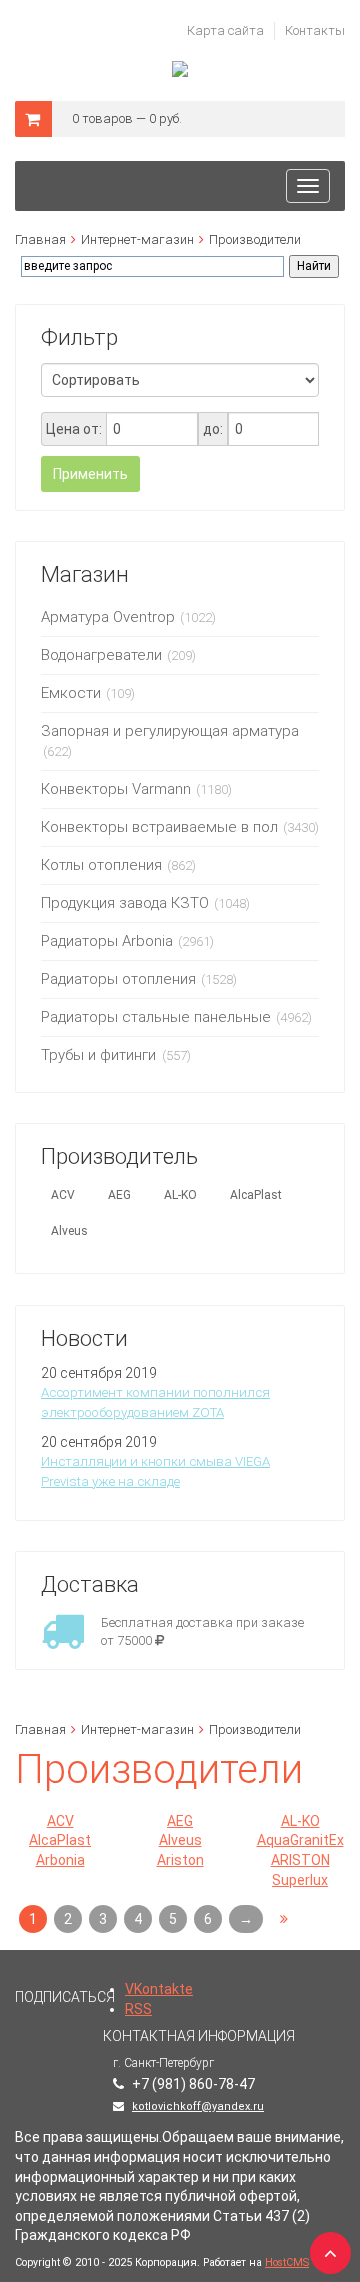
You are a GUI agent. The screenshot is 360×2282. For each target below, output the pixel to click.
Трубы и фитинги (100, 1055)
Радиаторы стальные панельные (156, 1017)
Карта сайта (225, 30)
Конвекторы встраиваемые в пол (159, 827)
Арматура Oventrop (108, 617)
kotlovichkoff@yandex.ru (198, 2106)
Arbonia (60, 1860)
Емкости (71, 693)
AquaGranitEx (300, 1840)
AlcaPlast (256, 1195)
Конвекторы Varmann (116, 789)
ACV (63, 1195)
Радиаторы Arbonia (107, 941)
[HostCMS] (180, 70)
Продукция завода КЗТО (125, 903)
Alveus (69, 1231)
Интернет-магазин (137, 239)
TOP (325, 2247)
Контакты (315, 30)
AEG (119, 1195)
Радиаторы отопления (118, 979)
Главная (40, 239)
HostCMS (287, 2262)
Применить (90, 474)
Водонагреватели (101, 655)
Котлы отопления (101, 865)
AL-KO (180, 1195)
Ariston (180, 1860)
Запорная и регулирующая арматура (170, 731)
